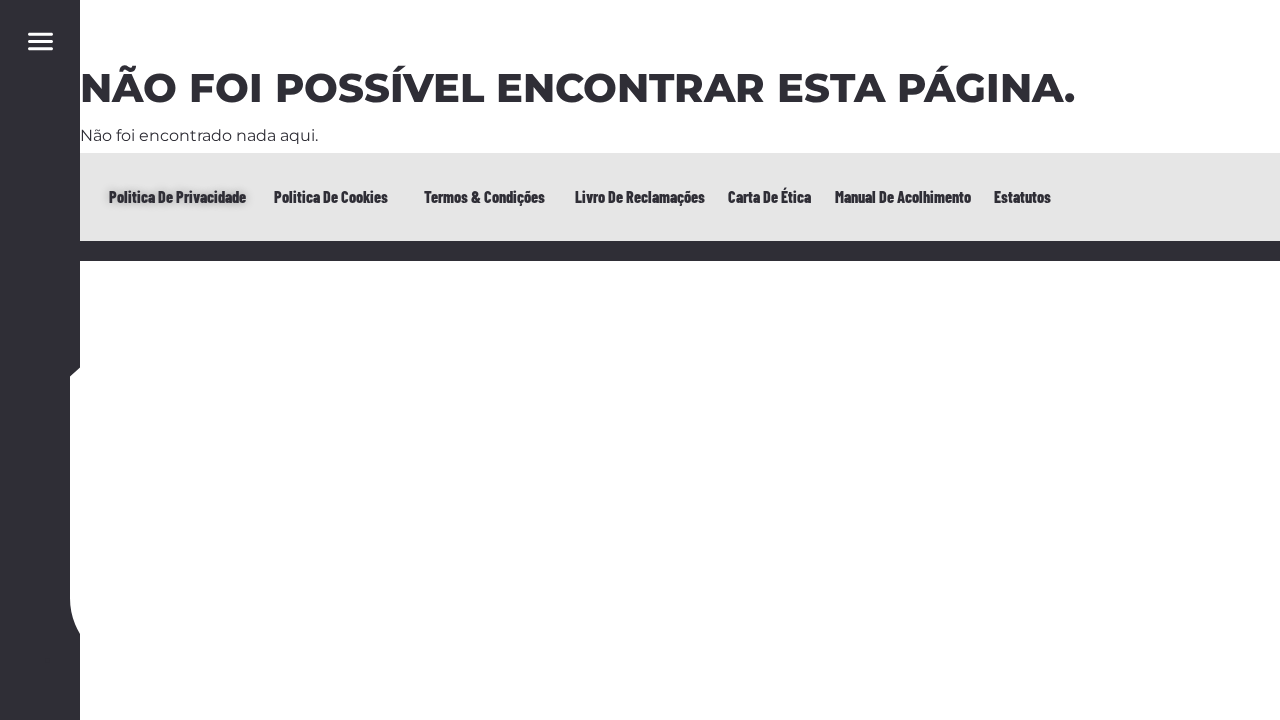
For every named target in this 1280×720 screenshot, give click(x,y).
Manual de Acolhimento (903, 196)
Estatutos (1022, 196)
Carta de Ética (769, 196)
